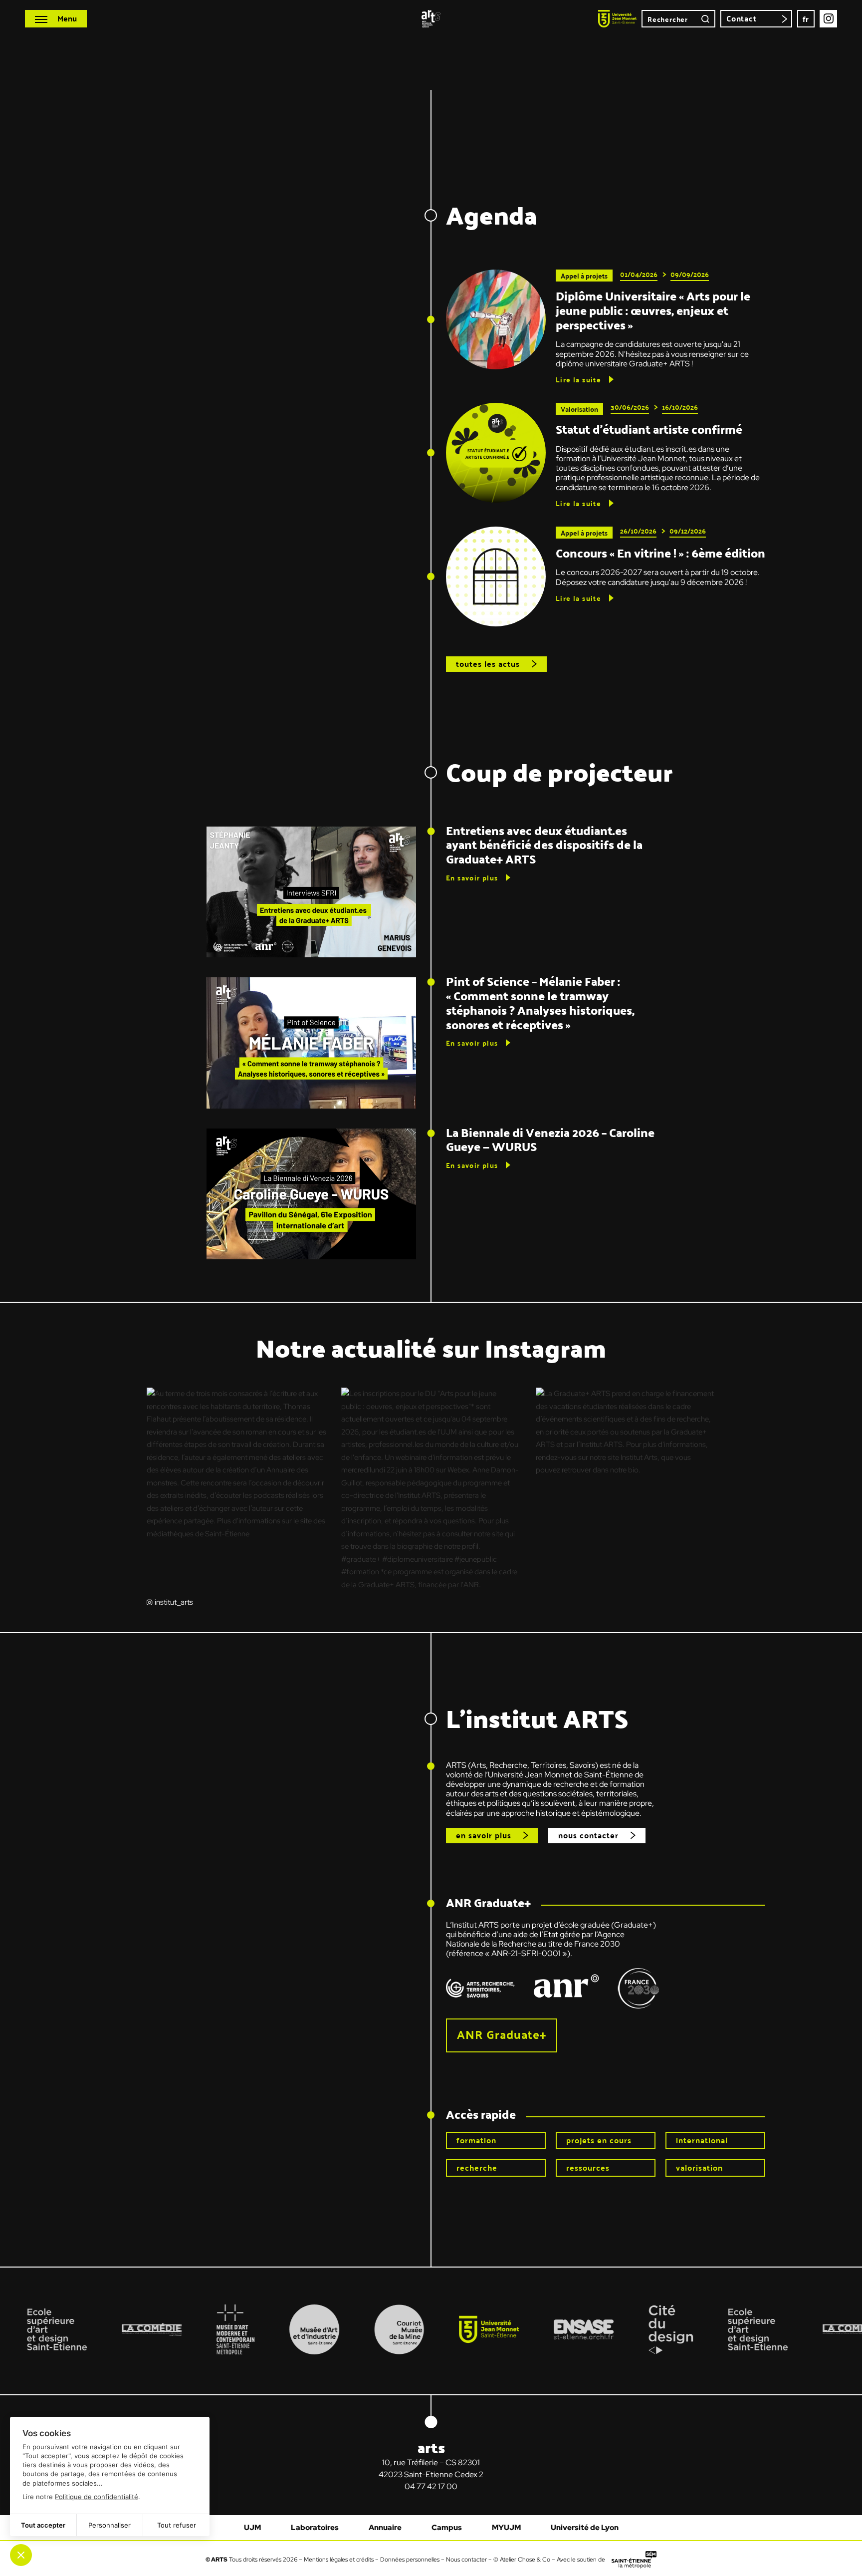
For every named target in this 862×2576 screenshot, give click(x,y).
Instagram (828, 19)
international (702, 2140)
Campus (447, 2528)
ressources (588, 2167)
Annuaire (385, 2528)
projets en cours (599, 2140)
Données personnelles (410, 2559)
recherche (477, 2167)
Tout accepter (43, 2525)
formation (476, 2140)
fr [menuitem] (806, 19)
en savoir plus (484, 1835)
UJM (252, 2528)
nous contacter (588, 1835)
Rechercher (705, 19)
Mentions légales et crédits (339, 2559)
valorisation (699, 2167)
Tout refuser (177, 2525)
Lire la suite (578, 379)
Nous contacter (466, 2559)
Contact (742, 18)
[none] (806, 19)
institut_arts (174, 1602)
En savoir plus (472, 877)
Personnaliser (109, 2525)
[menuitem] (806, 19)
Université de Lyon (585, 2528)
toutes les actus (488, 664)
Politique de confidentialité (97, 2497)
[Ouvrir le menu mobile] (56, 19)
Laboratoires (315, 2528)
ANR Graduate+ (502, 2034)
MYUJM (506, 2528)
